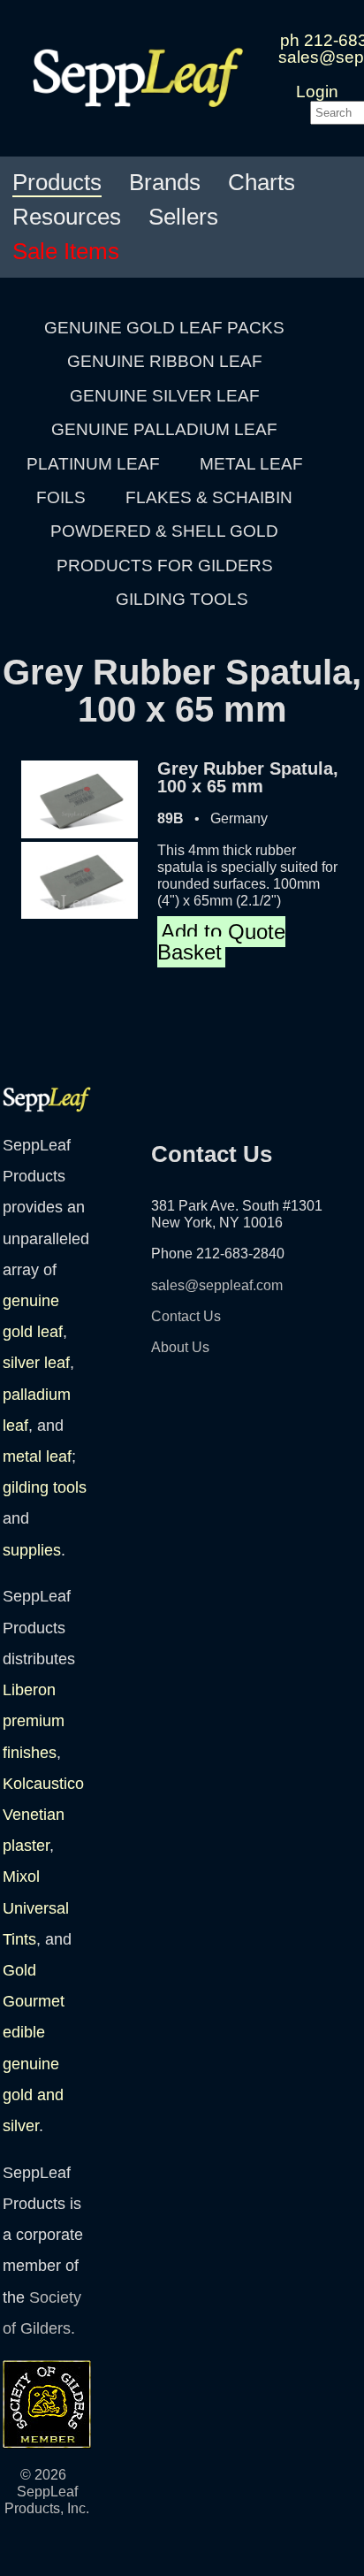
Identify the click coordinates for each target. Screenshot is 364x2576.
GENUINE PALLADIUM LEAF (164, 429)
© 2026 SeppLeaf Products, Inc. (47, 2492)
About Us (180, 1347)
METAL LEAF (251, 464)
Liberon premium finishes (34, 1721)
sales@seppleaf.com (217, 1285)
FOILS (61, 497)
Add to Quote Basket (221, 941)
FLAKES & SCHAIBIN (209, 497)
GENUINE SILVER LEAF (165, 396)
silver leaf (36, 1363)
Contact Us (186, 1316)
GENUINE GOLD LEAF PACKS (164, 328)
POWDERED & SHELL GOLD (164, 531)
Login (317, 92)
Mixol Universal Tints (36, 1907)
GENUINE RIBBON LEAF (165, 361)
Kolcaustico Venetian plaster (43, 1815)
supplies (32, 1550)
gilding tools (45, 1487)
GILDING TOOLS (182, 599)
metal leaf (37, 1456)
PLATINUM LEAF (93, 464)
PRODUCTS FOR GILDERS (165, 566)
